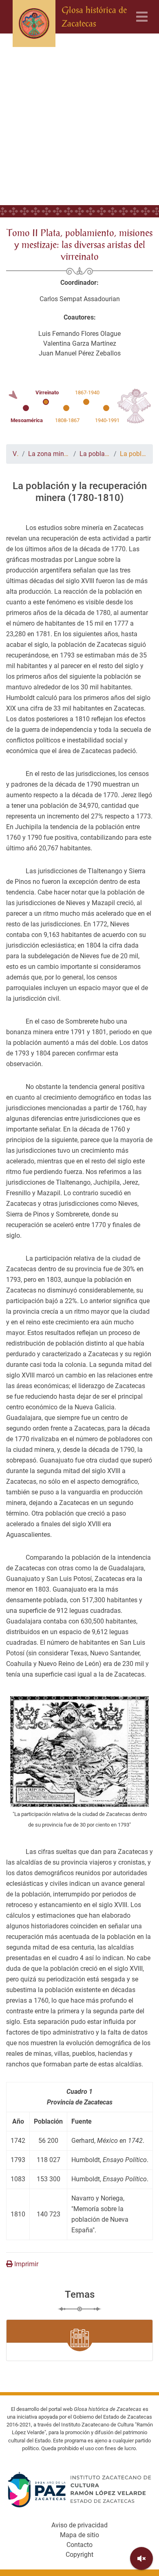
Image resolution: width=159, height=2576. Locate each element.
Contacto (79, 2545)
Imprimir (25, 2264)
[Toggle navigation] (142, 17)
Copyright (79, 2555)
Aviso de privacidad (79, 2525)
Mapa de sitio (79, 2535)
